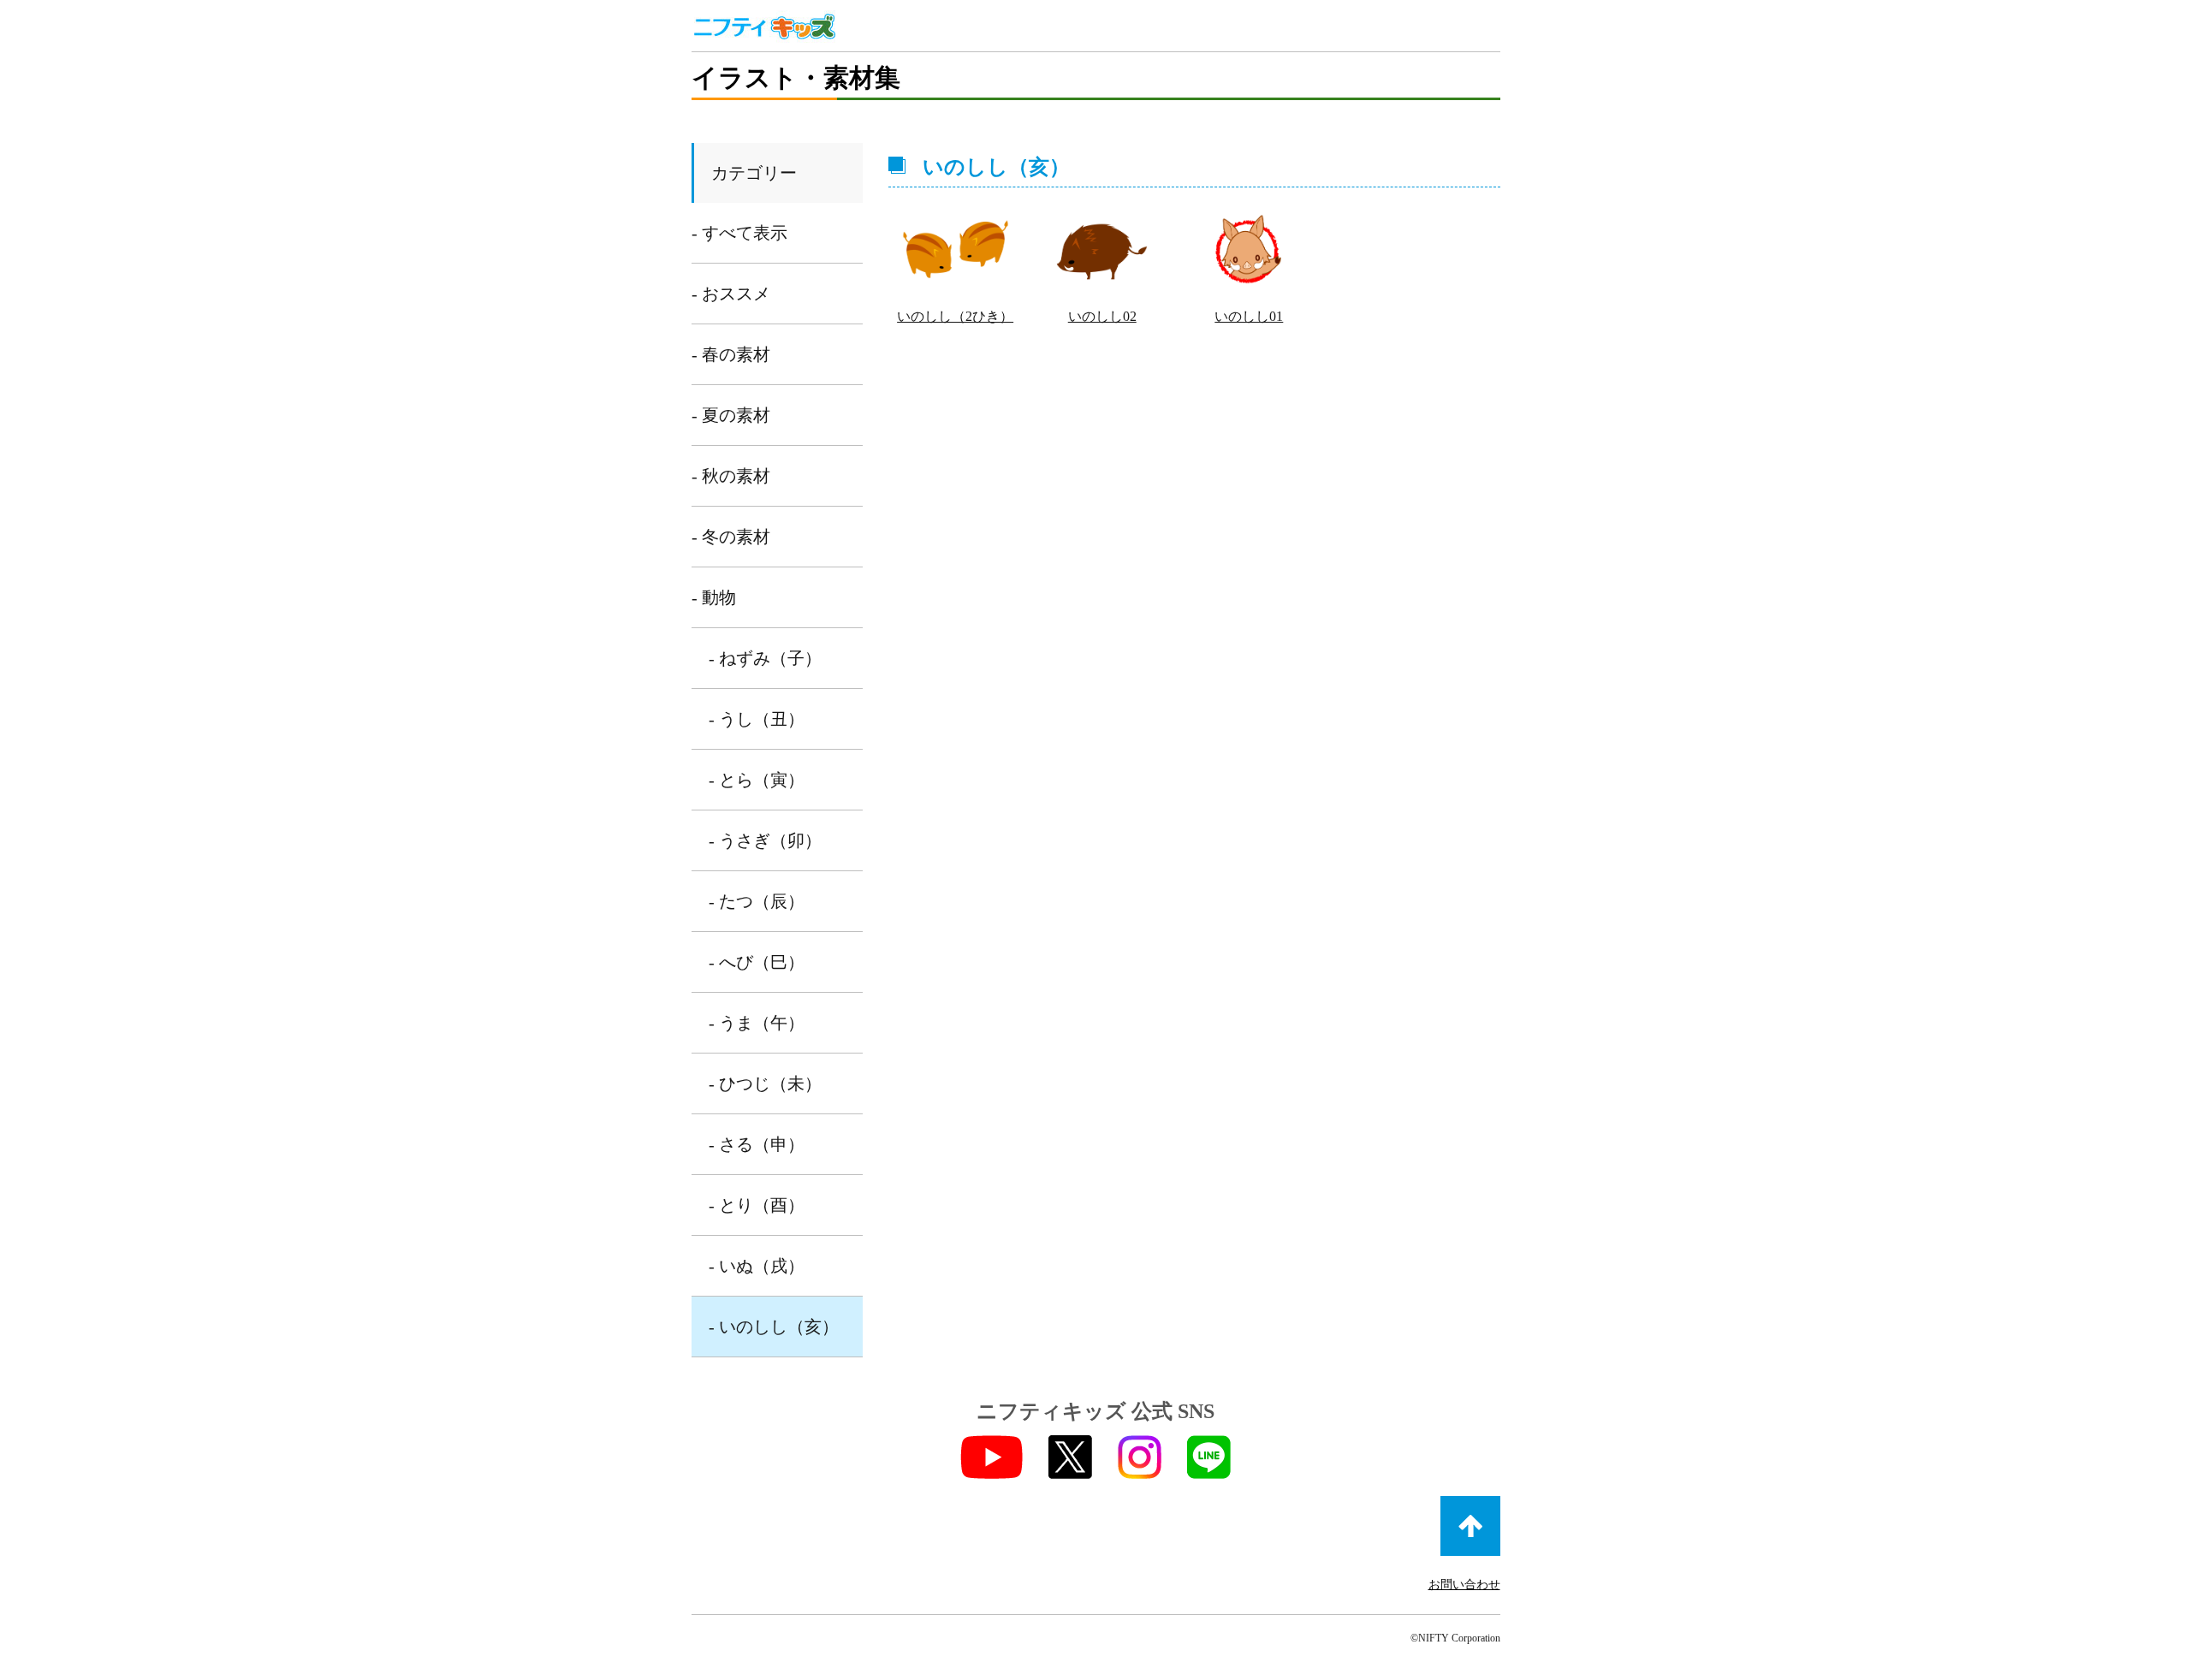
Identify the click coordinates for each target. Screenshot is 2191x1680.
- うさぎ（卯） (765, 840)
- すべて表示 (739, 233)
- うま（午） (757, 1023)
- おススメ (731, 294)
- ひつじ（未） (765, 1083)
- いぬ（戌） (757, 1266)
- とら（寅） (757, 780)
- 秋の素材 (731, 476)
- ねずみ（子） (765, 658)
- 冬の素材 (731, 537)
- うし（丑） (757, 719)
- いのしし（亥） (774, 1327)
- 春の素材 (731, 354)
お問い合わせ (1464, 1585)
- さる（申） (757, 1144)
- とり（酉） (757, 1205)
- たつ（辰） (757, 901)
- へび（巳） (757, 962)
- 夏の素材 (731, 415)
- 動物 (714, 597)
